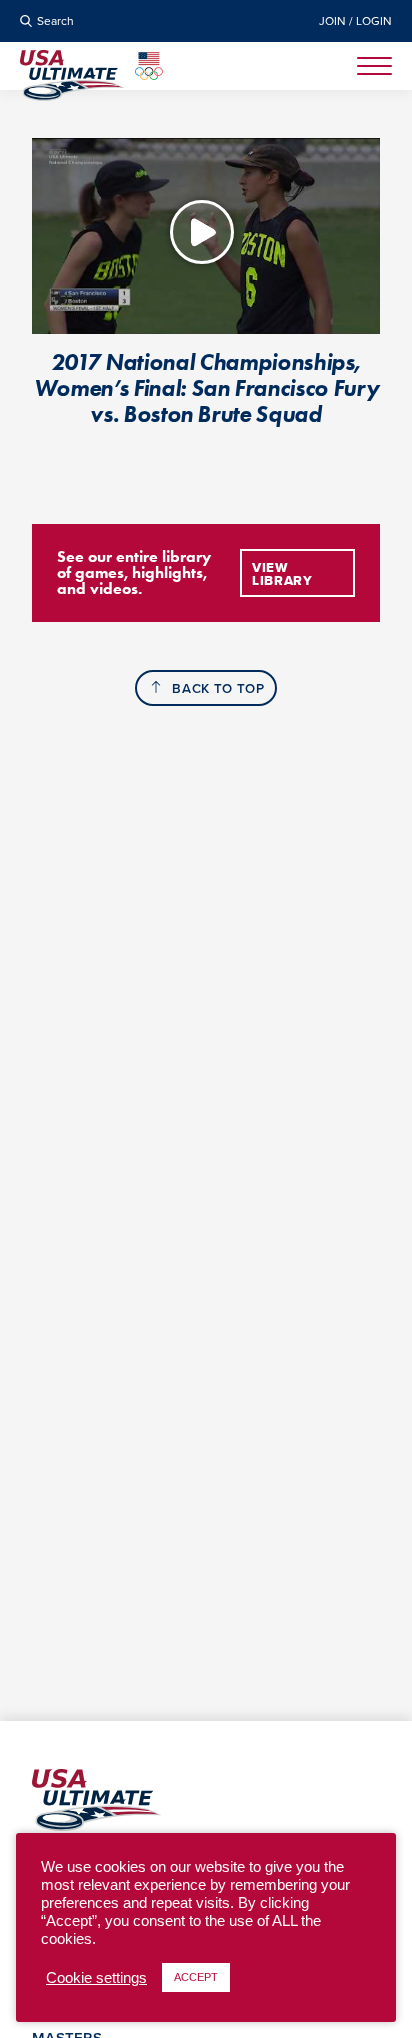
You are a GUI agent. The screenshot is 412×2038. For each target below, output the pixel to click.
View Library (282, 574)
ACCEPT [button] (196, 1977)
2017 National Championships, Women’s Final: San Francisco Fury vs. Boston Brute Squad (206, 388)
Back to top (218, 688)
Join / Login (355, 21)
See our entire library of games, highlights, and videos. (134, 572)
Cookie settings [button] (96, 1978)
